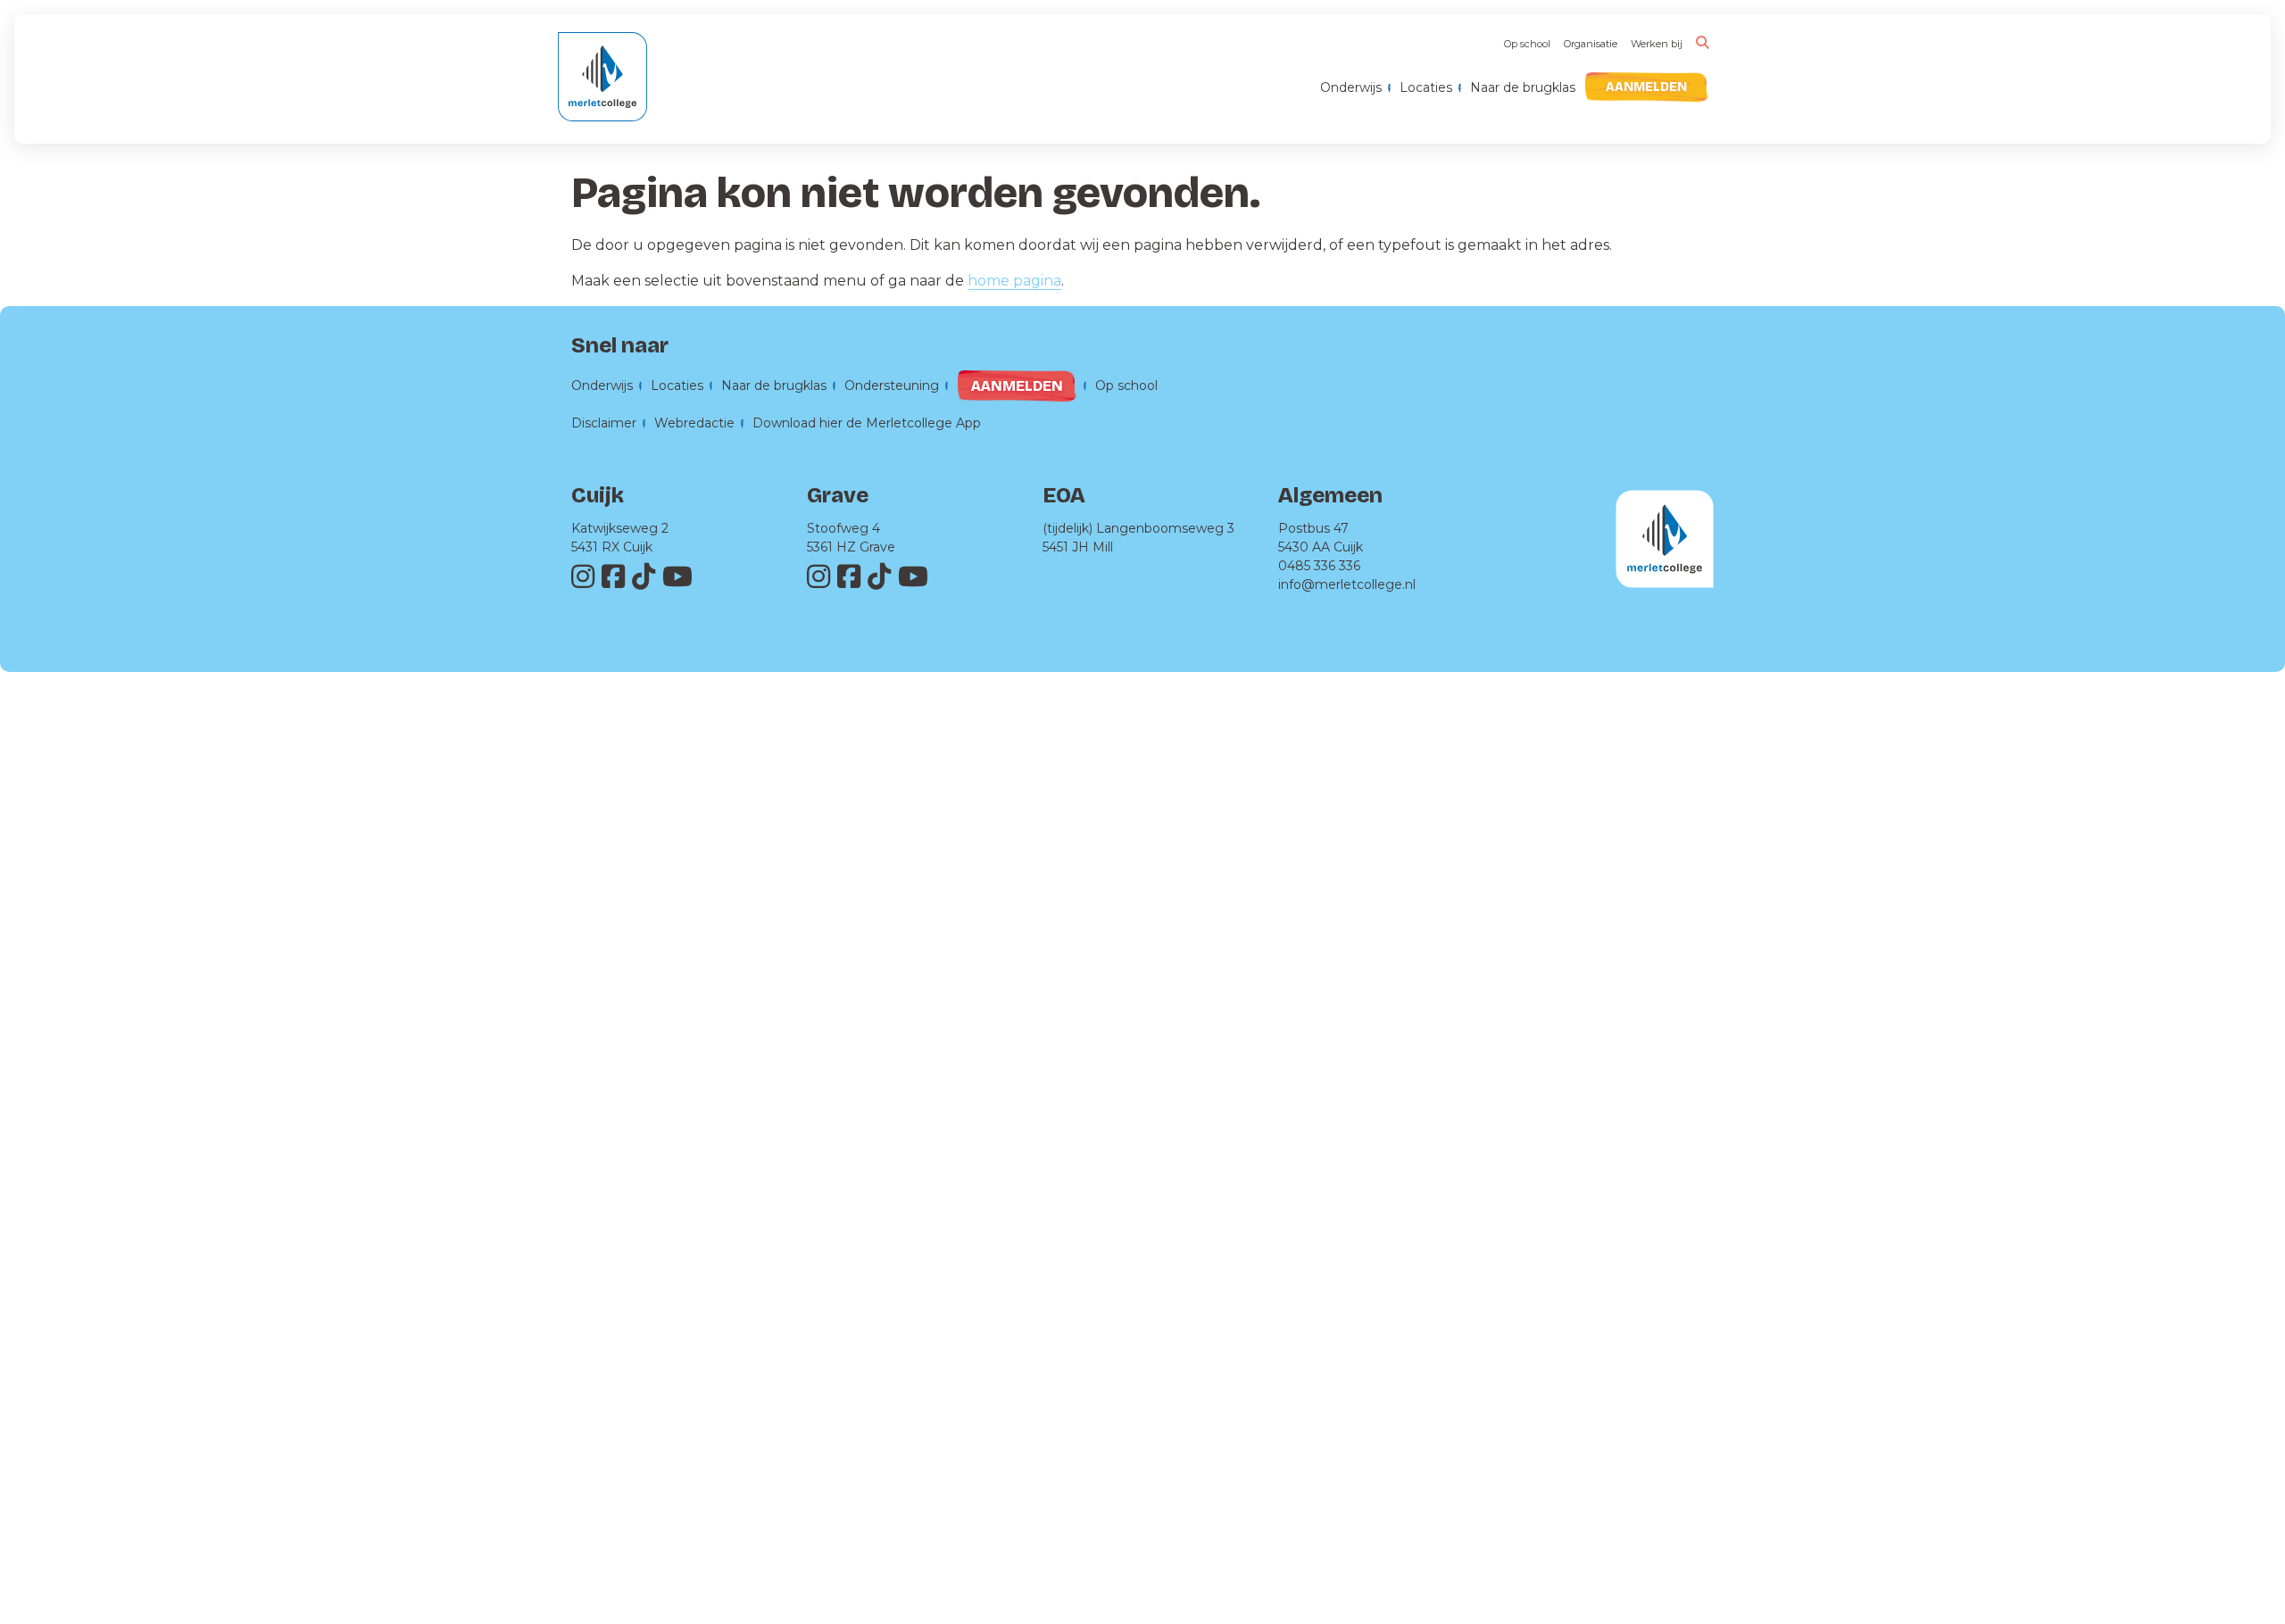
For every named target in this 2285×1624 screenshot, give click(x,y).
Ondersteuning (892, 385)
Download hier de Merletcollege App (867, 423)
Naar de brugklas (1523, 87)
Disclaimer (604, 423)
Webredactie (694, 423)
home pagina (1014, 281)
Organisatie (1591, 44)
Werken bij (1657, 44)
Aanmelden (1646, 87)
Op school (1527, 44)
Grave (838, 495)
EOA (1064, 495)
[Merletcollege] (602, 88)
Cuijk (598, 495)
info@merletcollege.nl (1347, 584)
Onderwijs (1351, 87)
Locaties (1426, 87)
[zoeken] (1703, 42)
